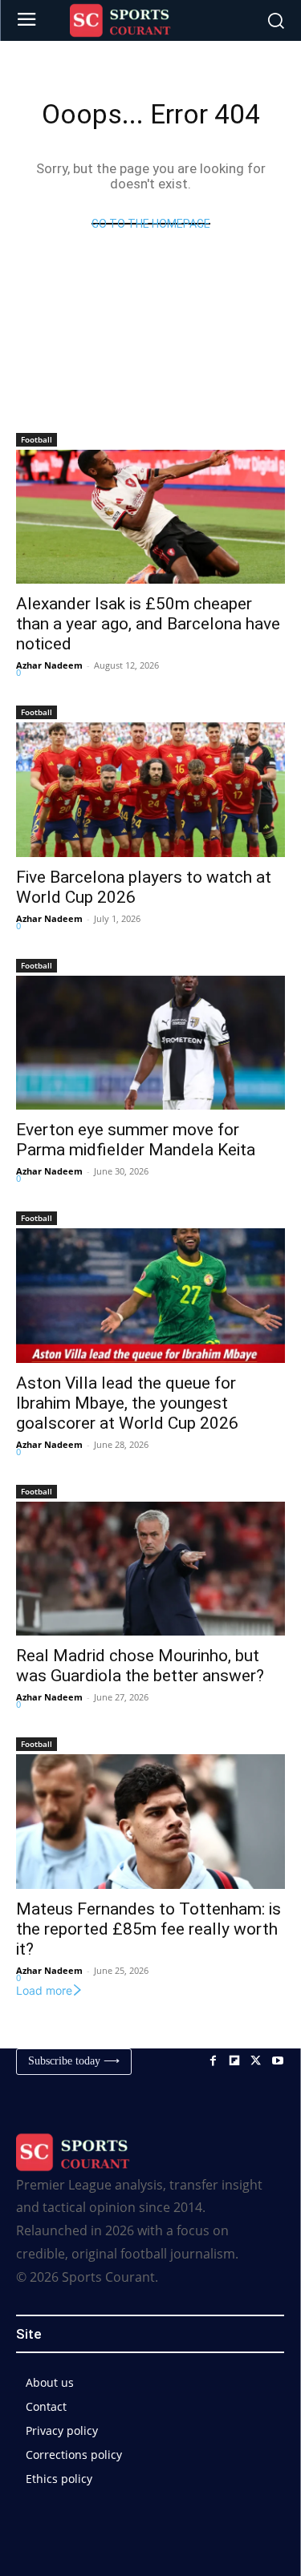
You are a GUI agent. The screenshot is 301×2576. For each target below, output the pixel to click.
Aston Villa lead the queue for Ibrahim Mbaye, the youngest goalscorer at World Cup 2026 (127, 1403)
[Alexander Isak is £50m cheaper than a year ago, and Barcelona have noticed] (150, 517)
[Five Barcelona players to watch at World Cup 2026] (150, 790)
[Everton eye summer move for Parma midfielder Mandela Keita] (150, 1043)
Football (37, 439)
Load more (44, 1990)
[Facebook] (213, 2062)
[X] (256, 2062)
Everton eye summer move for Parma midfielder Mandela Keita (136, 1140)
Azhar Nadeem (49, 665)
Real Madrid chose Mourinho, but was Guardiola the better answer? (140, 1666)
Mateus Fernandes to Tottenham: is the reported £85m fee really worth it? (148, 1929)
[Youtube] (277, 2062)
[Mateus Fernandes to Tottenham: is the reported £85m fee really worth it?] (150, 1822)
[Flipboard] (235, 2062)
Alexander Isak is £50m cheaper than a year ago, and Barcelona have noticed (148, 624)
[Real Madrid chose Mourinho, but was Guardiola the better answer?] (150, 1569)
